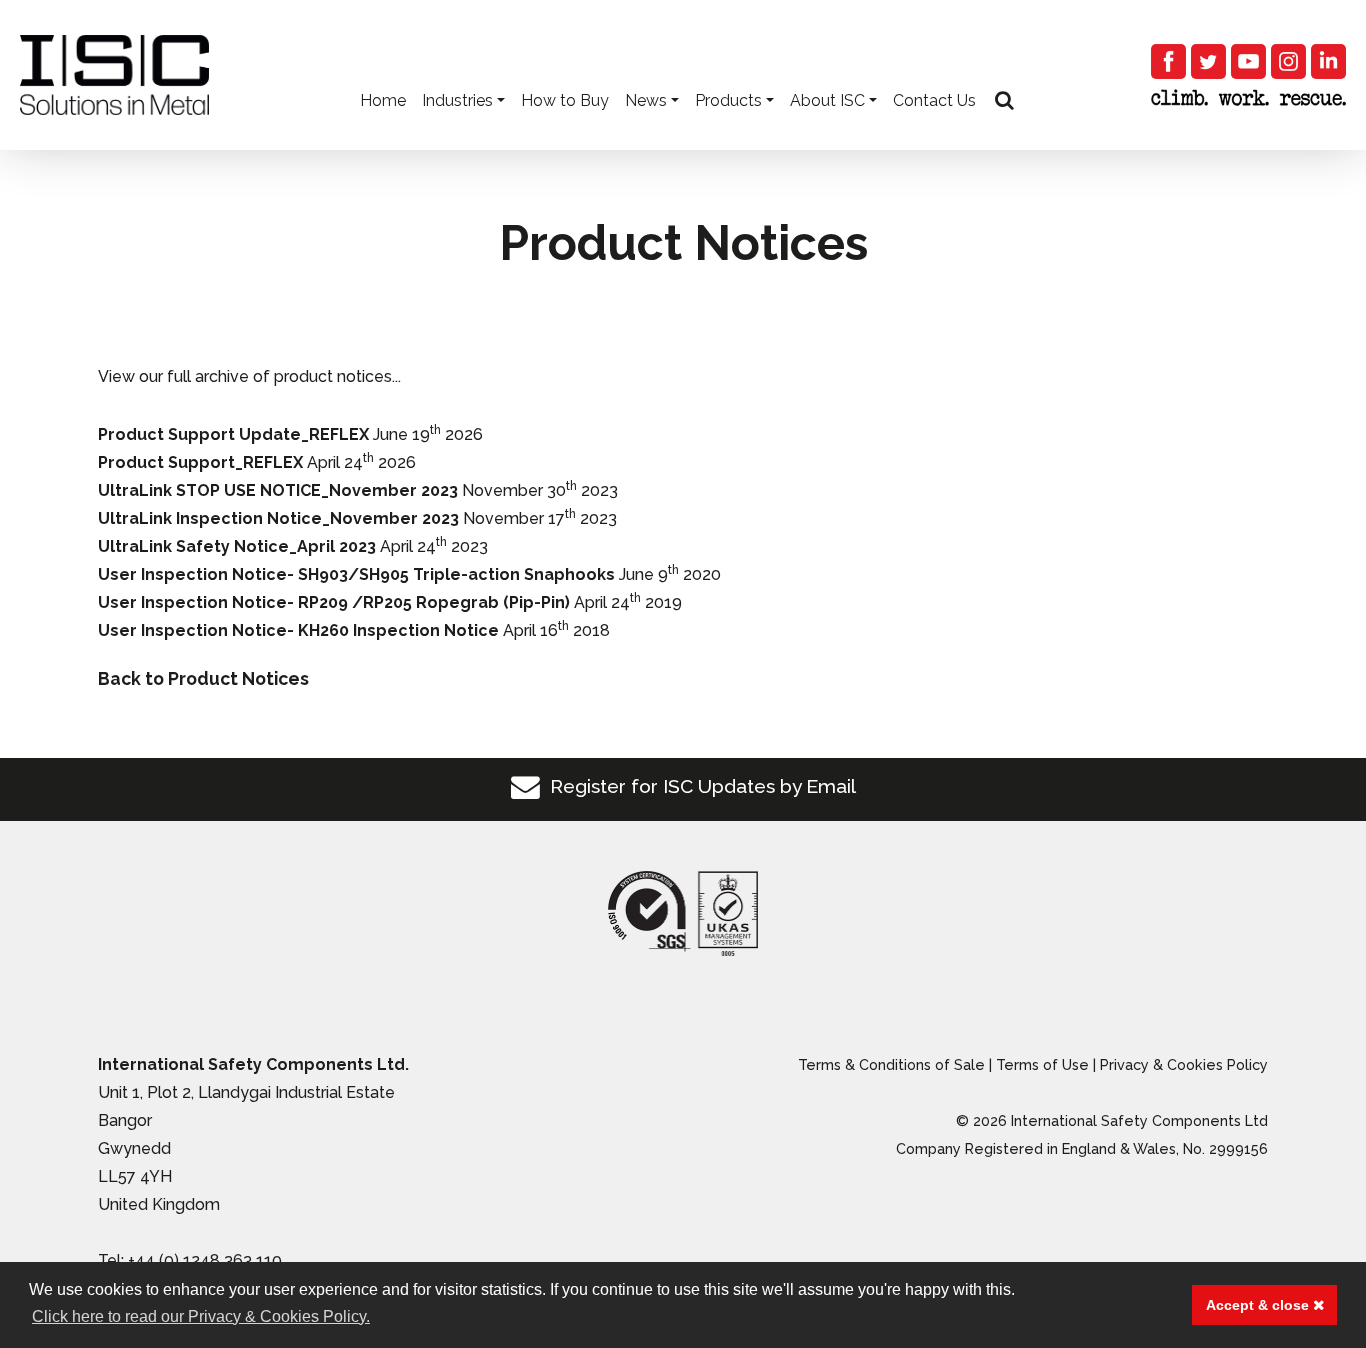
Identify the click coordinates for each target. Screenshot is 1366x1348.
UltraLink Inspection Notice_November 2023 (278, 518)
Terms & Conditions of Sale (891, 1064)
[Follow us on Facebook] (1168, 61)
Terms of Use (1042, 1064)
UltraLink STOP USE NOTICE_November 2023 (278, 490)
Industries (457, 100)
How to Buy (565, 100)
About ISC (827, 100)
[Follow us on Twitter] (1208, 61)
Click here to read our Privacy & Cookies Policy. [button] (201, 1316)
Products (728, 100)
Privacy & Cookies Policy (1184, 1064)
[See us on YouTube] (1248, 61)
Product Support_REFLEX (200, 462)
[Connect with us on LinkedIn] (1328, 61)
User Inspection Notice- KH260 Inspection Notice (298, 630)
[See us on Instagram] (1288, 61)
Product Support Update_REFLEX (233, 434)
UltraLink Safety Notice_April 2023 (237, 546)
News (646, 100)
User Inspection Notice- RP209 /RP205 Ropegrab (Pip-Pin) (334, 602)
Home (383, 100)
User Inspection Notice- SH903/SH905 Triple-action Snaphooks (356, 574)
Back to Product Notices (203, 678)
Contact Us (934, 100)
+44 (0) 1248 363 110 (205, 1260)
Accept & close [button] (1259, 1305)
